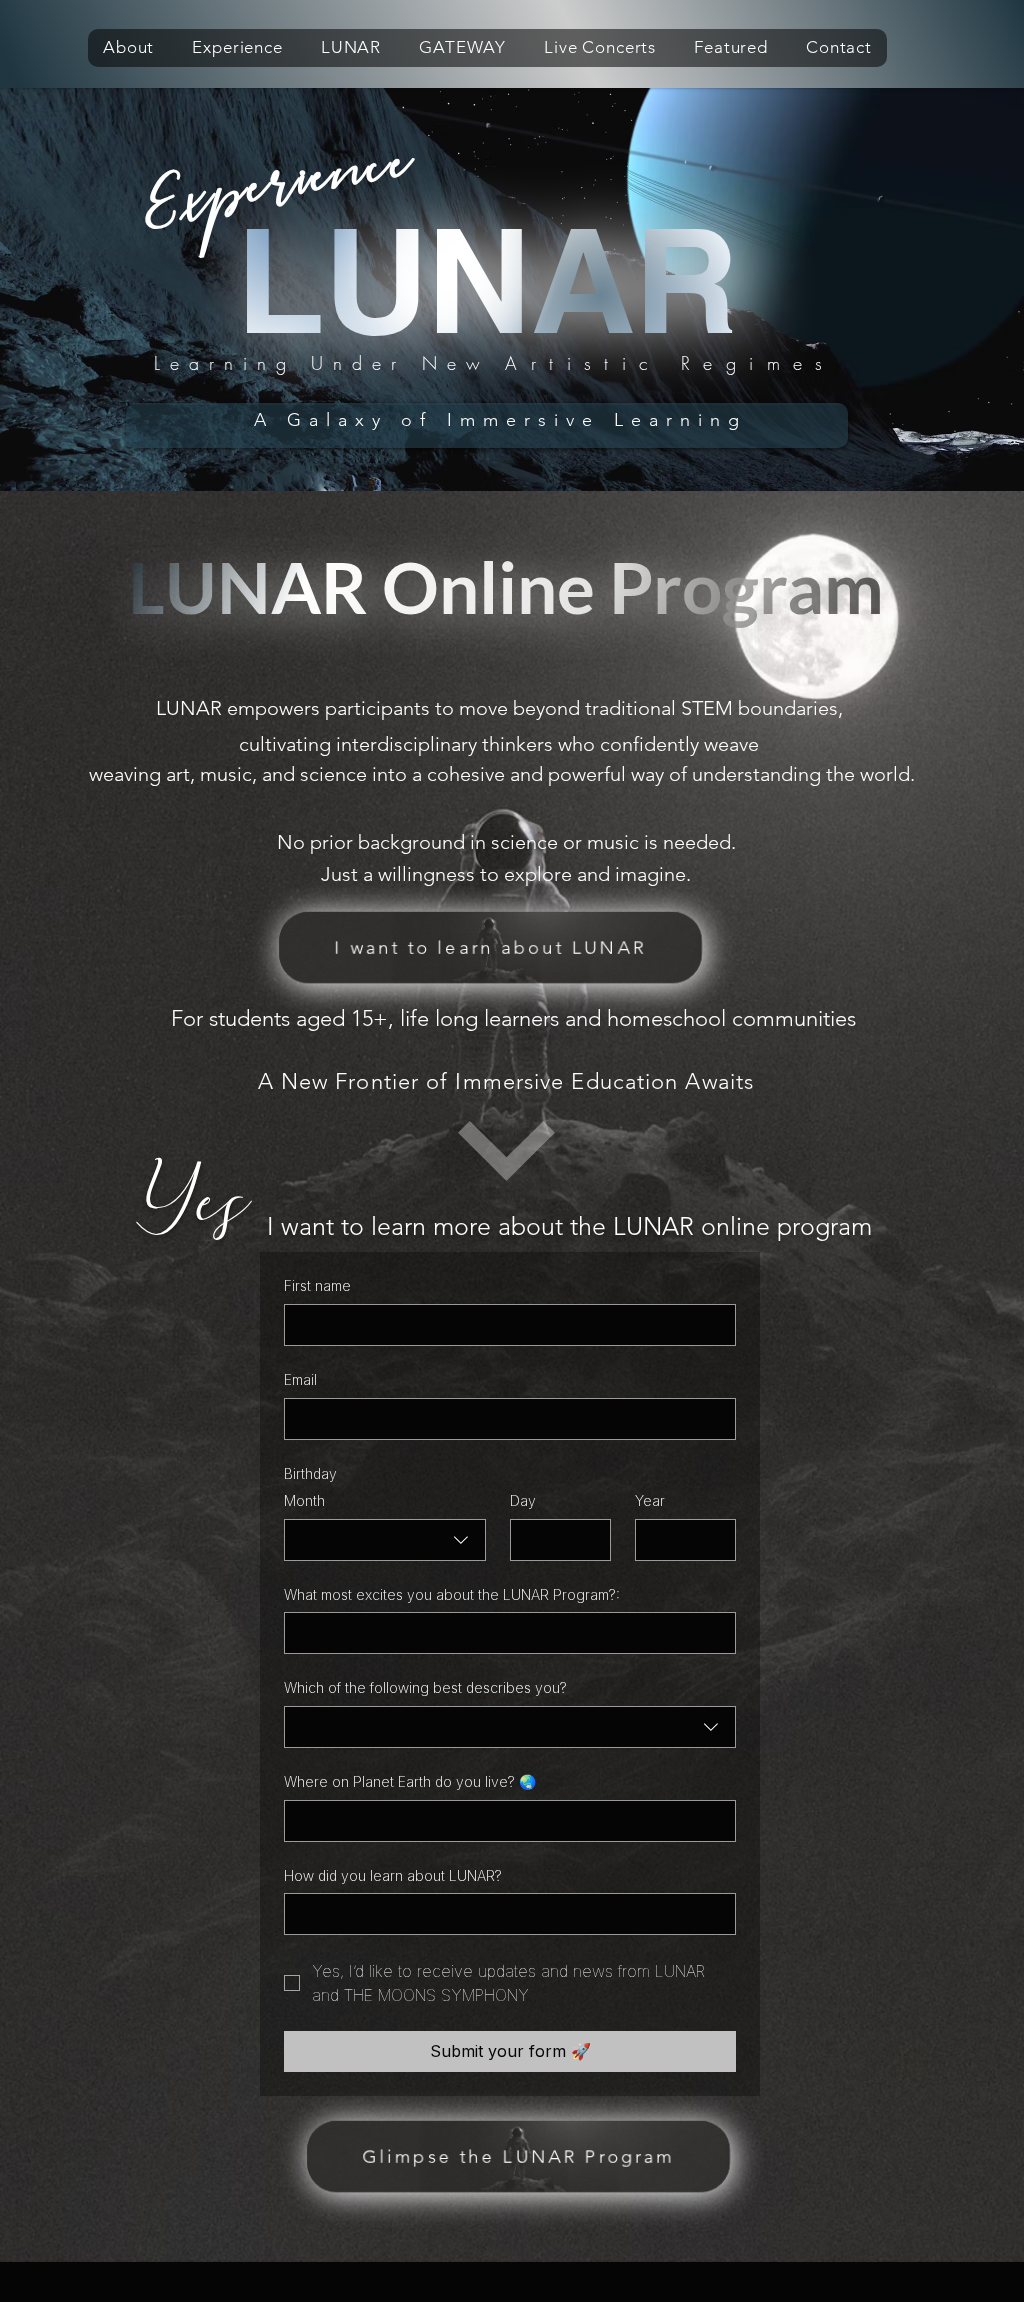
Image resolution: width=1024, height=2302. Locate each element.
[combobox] (385, 1540)
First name (317, 1285)
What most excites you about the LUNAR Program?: (452, 1594)
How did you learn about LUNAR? (393, 1875)
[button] (128, 48)
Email (300, 1379)
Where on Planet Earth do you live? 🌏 (410, 1781)
